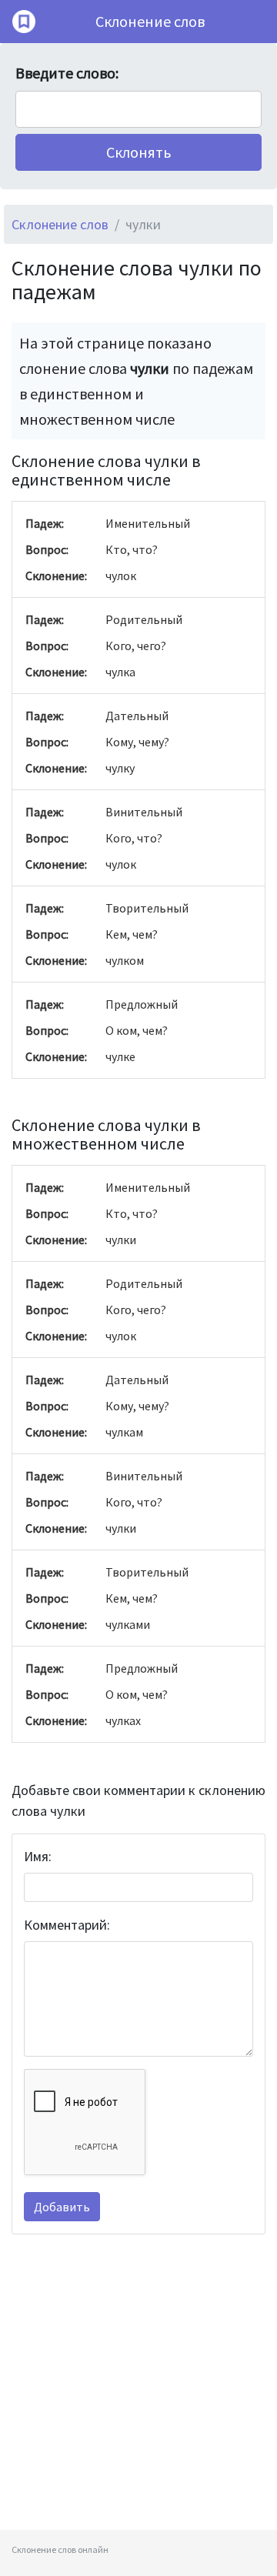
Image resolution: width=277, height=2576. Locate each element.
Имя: (38, 1856)
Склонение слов (150, 21)
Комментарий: (67, 1925)
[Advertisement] (138, 2391)
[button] (138, 152)
